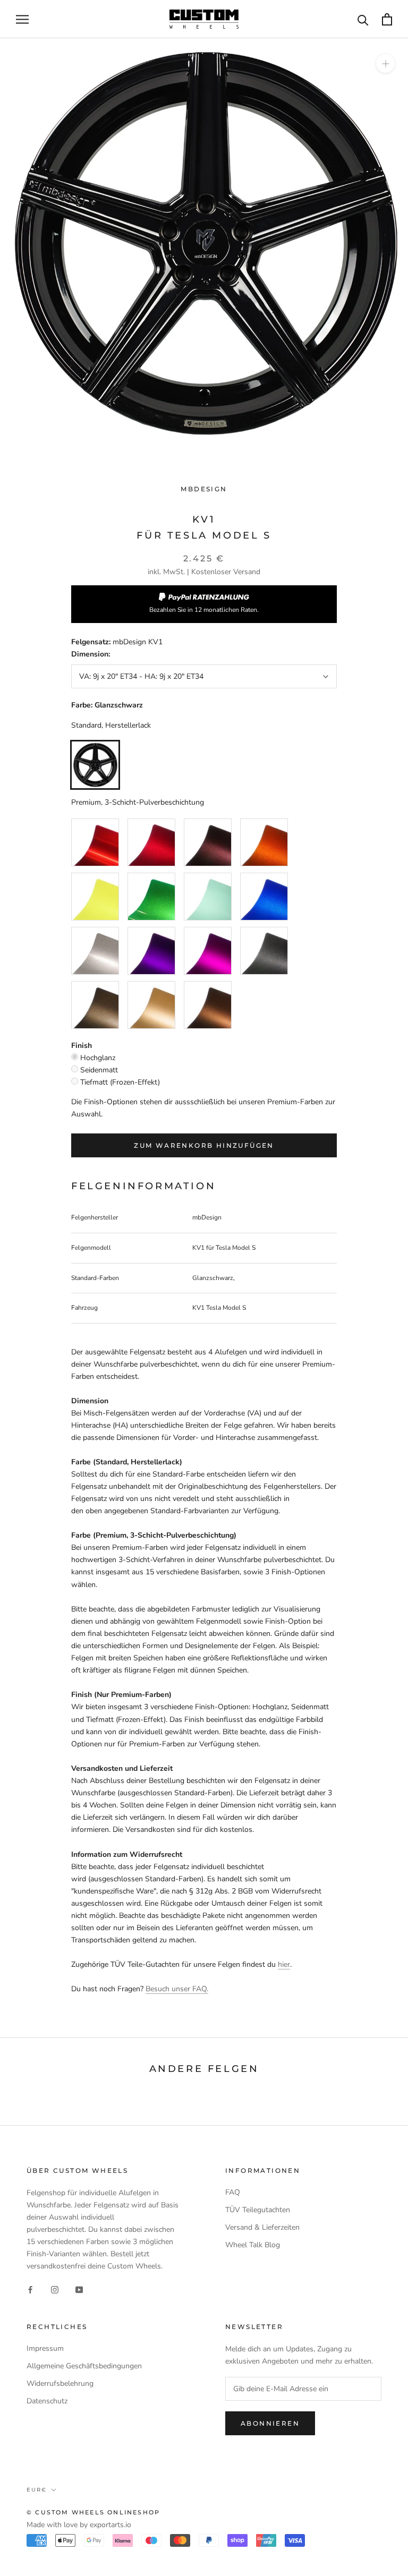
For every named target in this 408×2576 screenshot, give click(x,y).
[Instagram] (55, 2289)
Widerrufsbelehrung (60, 2383)
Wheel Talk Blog (253, 2245)
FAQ (233, 2192)
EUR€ (37, 2490)
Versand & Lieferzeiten (262, 2227)
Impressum (45, 2348)
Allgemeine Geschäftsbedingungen (84, 2366)
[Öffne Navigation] (22, 19)
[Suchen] (363, 19)
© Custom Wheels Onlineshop (93, 2512)
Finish (82, 1046)
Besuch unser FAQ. (177, 1989)
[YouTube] (79, 2289)
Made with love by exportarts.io (79, 2525)
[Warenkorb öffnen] (387, 19)
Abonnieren (270, 2423)
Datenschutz (47, 2401)
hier (284, 1964)
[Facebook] (30, 2289)
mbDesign (204, 489)
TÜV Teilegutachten (258, 2210)
